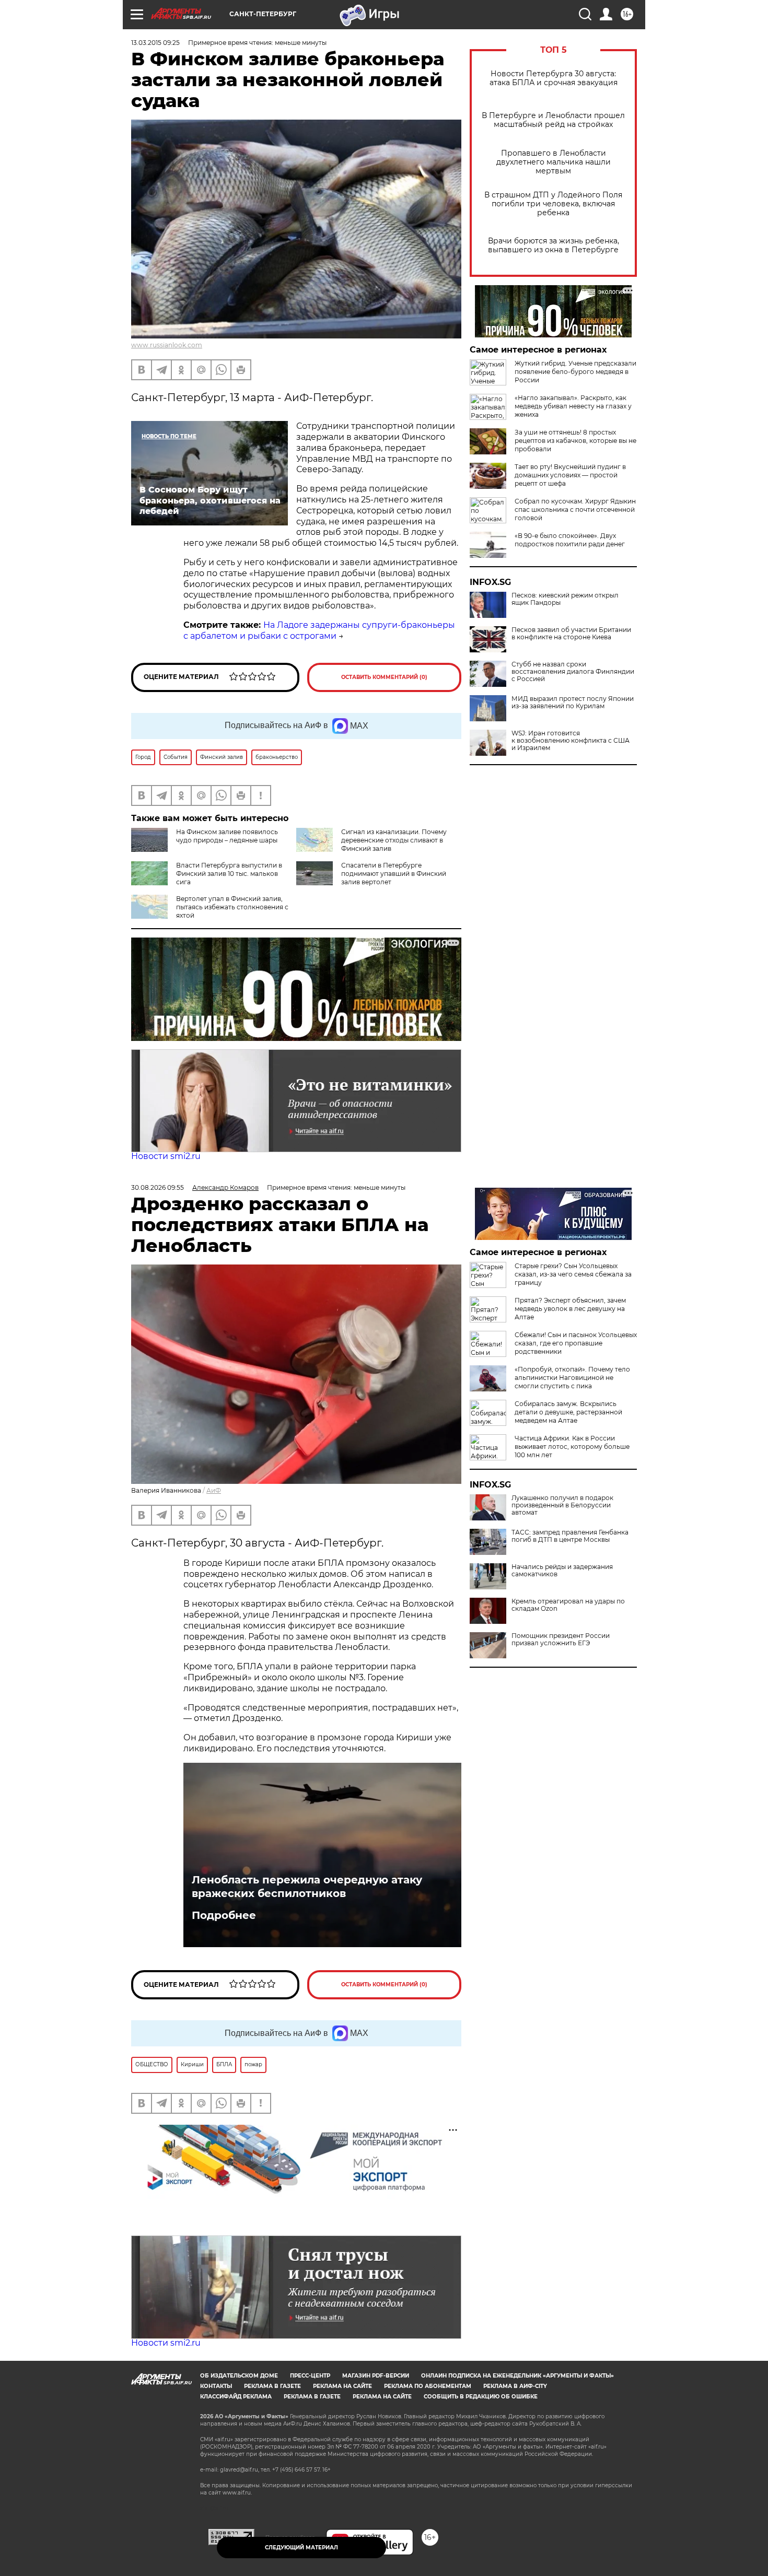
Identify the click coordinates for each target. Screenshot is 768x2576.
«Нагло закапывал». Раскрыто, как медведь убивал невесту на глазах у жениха (573, 406)
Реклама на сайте (342, 2386)
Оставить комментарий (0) (384, 677)
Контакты (216, 2386)
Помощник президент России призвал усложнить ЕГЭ (561, 1640)
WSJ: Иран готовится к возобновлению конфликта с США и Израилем (571, 741)
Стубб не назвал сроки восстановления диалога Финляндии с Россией (573, 672)
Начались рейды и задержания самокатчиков (562, 1571)
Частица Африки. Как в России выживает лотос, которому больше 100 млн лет (572, 1447)
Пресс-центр (310, 2376)
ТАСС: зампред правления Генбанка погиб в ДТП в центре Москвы (570, 1536)
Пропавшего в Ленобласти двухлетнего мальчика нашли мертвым (554, 162)
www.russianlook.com (167, 345)
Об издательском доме (239, 2376)
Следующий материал (301, 2548)
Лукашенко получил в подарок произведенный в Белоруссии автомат (562, 1505)
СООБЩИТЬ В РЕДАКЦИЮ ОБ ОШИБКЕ (481, 2397)
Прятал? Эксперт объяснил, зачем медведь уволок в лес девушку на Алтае (570, 1309)
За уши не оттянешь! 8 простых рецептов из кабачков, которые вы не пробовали (575, 441)
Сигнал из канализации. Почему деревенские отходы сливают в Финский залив (394, 840)
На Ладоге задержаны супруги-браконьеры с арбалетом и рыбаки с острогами (319, 630)
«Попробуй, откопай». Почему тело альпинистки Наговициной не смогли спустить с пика (572, 1378)
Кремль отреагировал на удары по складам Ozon (568, 1605)
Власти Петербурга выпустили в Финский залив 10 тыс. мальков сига (229, 874)
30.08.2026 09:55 (158, 1187)
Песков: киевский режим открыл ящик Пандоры (565, 599)
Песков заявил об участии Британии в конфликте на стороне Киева (571, 634)
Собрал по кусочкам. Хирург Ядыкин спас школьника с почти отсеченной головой (575, 510)
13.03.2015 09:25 (155, 43)
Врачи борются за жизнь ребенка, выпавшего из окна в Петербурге (554, 245)
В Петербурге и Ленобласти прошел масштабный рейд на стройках (553, 120)
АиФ (214, 1490)
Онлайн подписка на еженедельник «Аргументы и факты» (517, 2376)
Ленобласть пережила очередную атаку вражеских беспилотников (307, 1887)
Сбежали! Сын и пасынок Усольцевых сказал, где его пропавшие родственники (576, 1343)
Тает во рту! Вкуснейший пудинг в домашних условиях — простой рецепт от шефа (570, 475)
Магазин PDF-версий (376, 2376)
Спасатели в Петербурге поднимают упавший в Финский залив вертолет (394, 874)
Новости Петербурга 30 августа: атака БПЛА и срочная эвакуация (554, 78)
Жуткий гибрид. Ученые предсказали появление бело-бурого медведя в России (575, 372)
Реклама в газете (272, 2386)
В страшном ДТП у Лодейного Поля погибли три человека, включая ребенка (553, 204)
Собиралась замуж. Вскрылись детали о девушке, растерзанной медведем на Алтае (568, 1412)
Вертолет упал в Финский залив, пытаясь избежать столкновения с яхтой (232, 907)
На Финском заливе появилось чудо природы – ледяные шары (227, 836)
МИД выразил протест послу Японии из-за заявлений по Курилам (573, 702)
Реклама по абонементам (428, 2386)
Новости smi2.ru (166, 1156)
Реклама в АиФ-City (515, 2386)
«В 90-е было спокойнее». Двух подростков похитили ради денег (570, 540)
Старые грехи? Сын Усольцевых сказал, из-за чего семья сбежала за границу (573, 1274)
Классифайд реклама (236, 2397)
